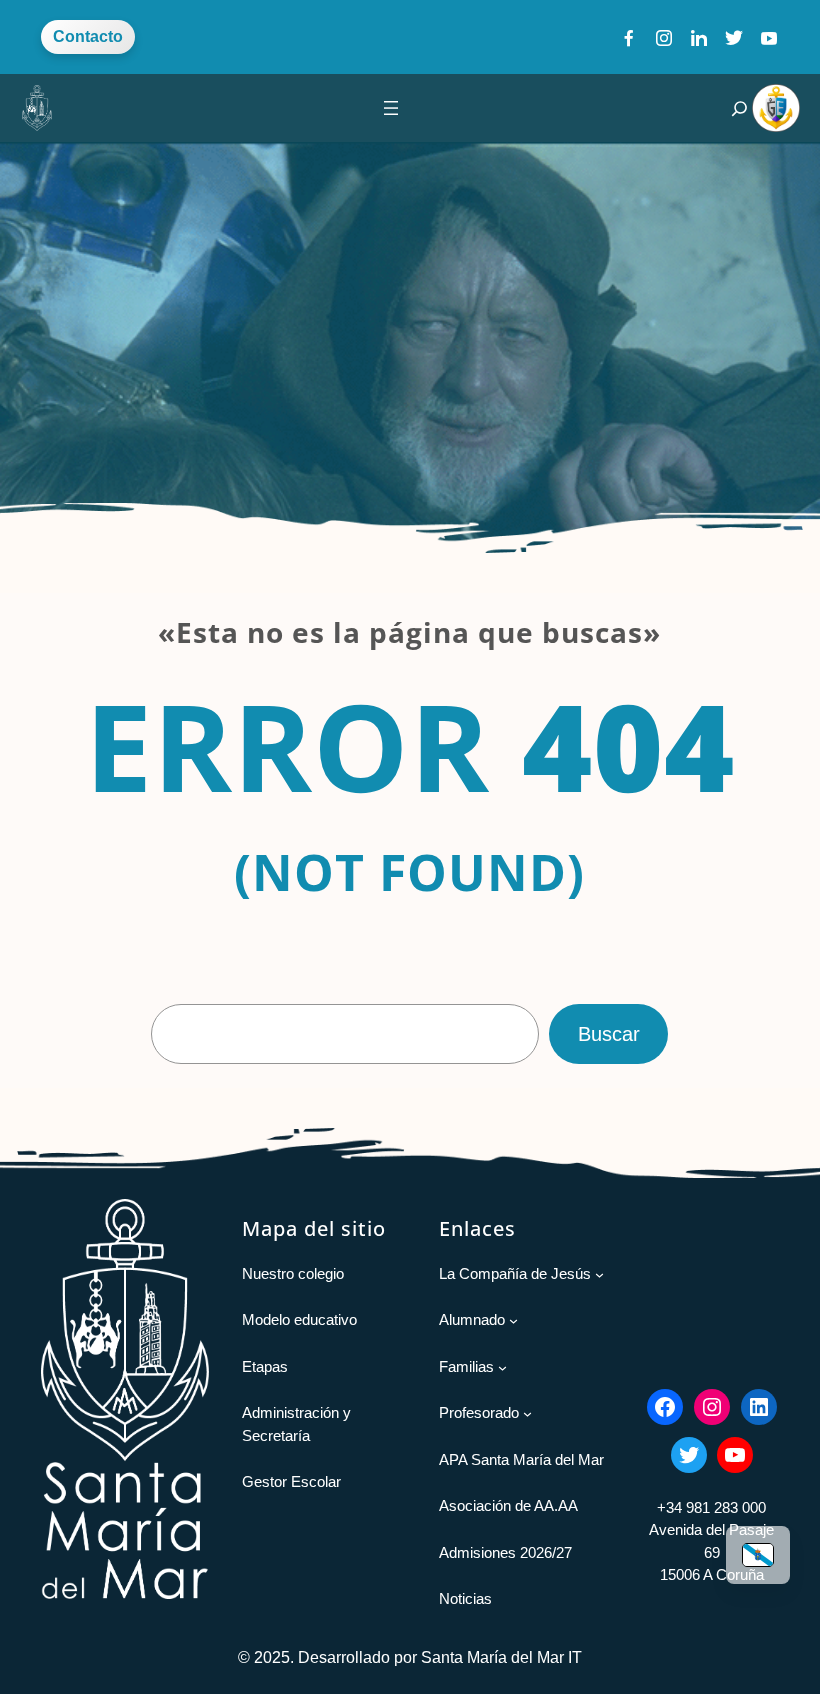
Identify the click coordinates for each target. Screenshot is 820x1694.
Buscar (609, 1034)
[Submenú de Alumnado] (513, 1320)
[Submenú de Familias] (502, 1367)
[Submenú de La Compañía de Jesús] (599, 1274)
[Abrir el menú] (391, 108)
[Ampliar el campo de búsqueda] (739, 108)
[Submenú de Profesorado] (527, 1413)
